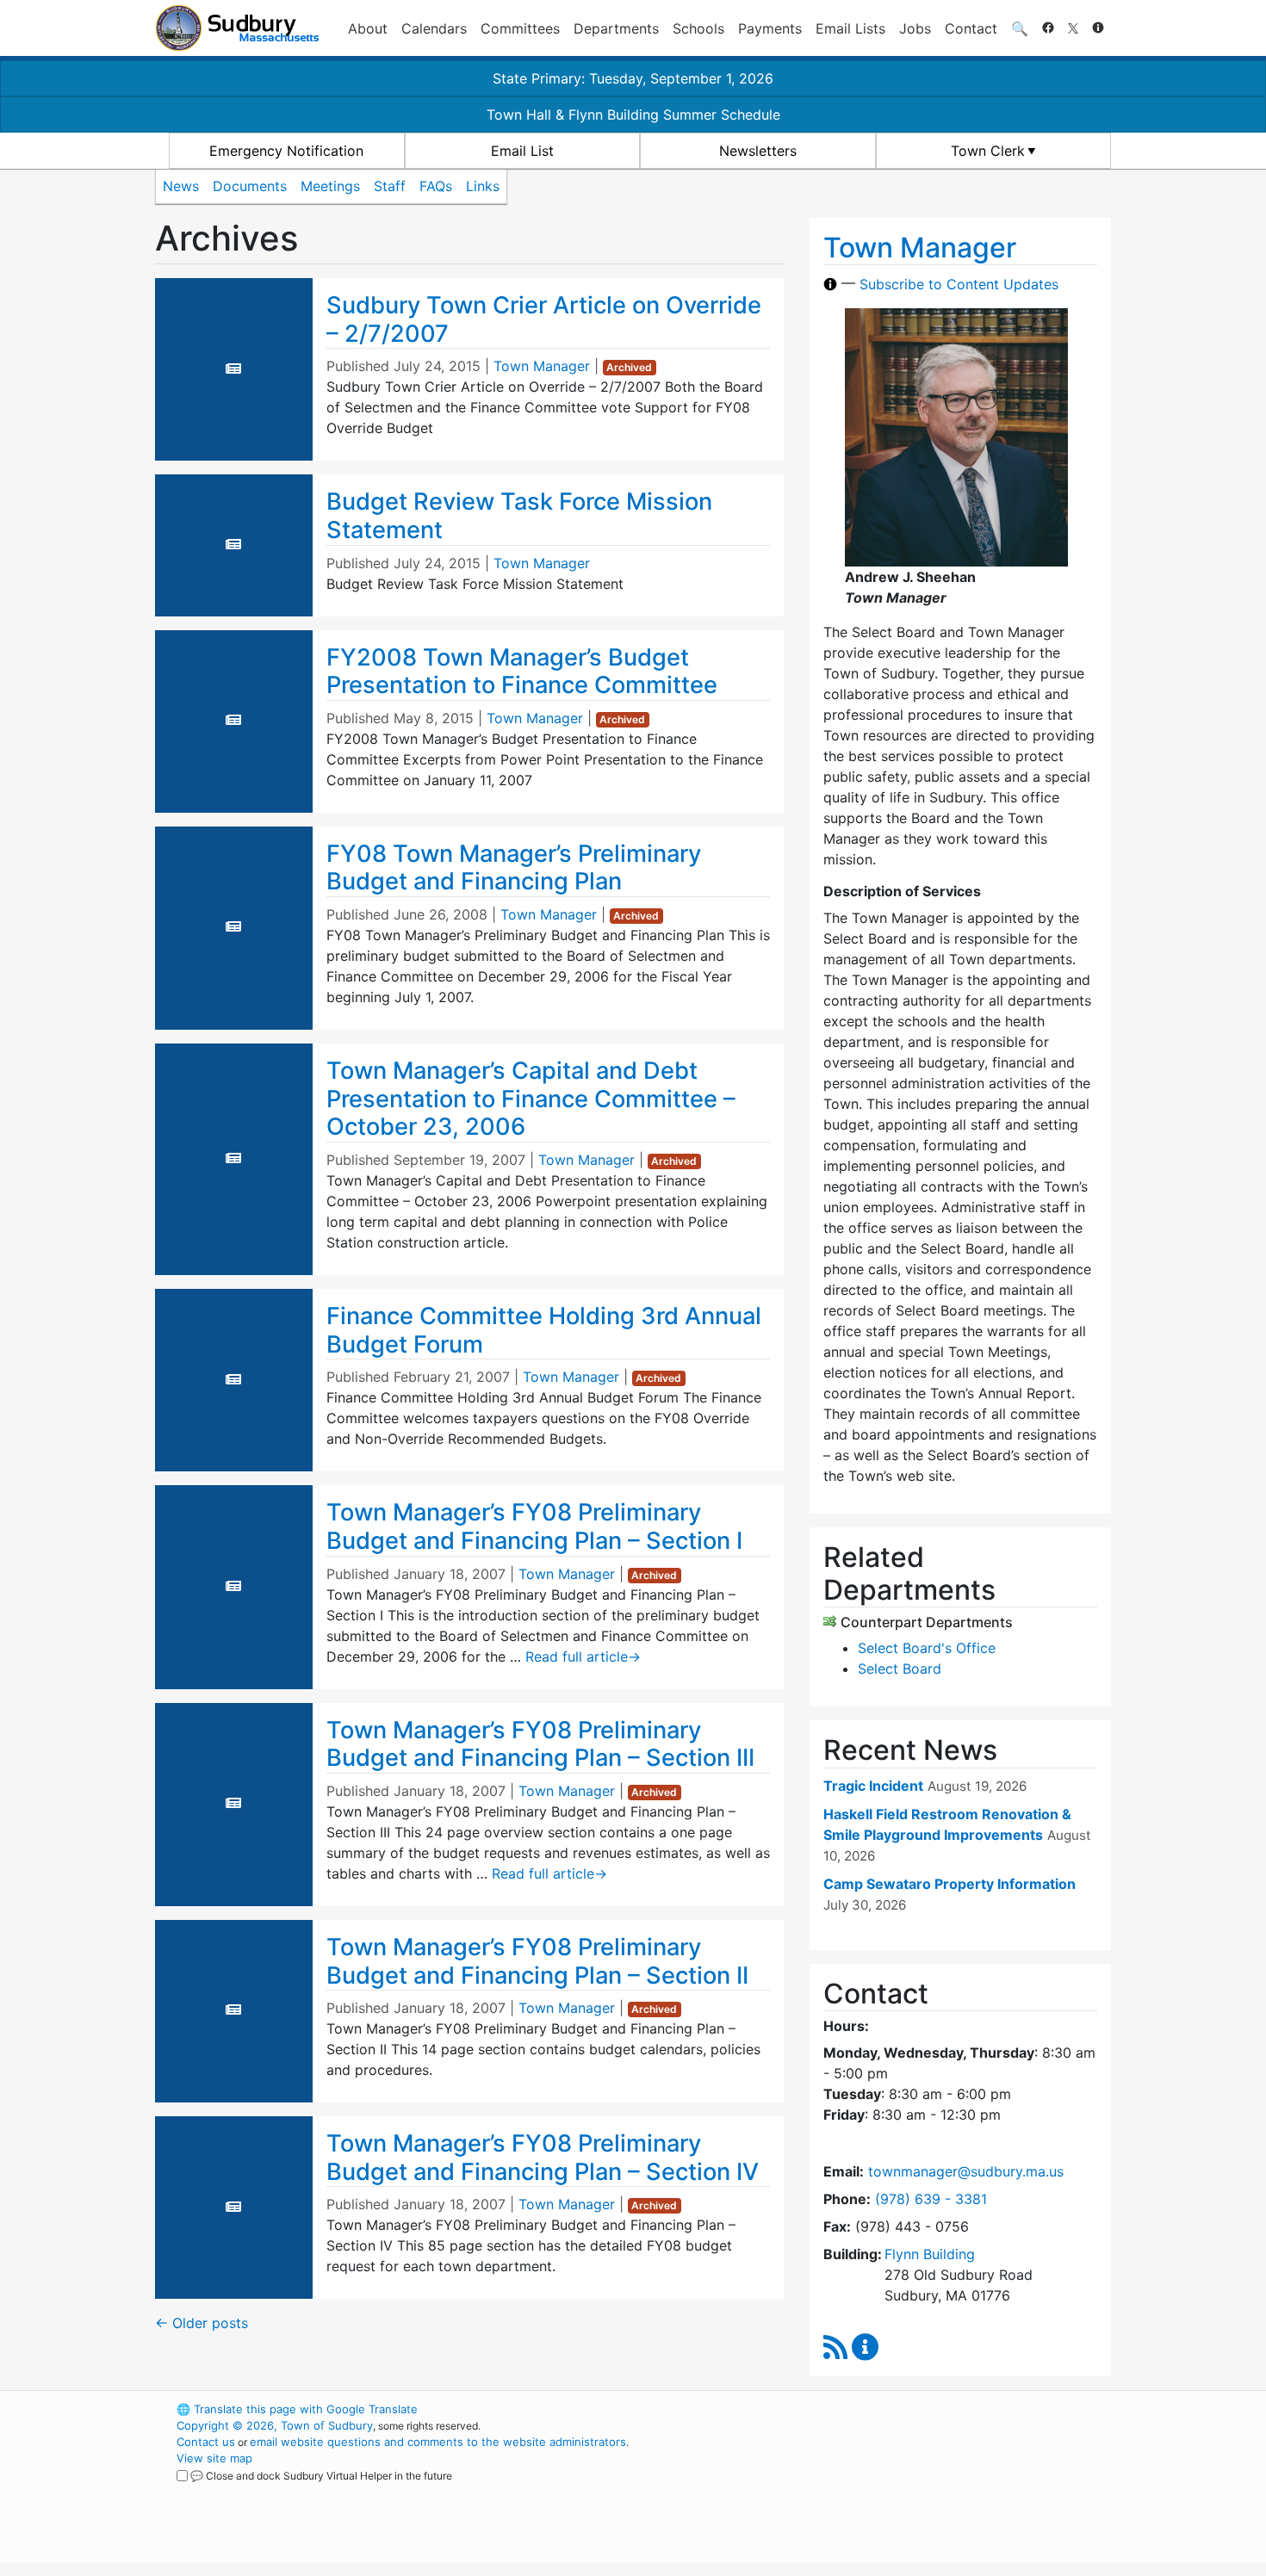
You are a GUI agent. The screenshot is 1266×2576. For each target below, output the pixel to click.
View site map (214, 2458)
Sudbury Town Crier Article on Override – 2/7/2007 (544, 319)
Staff (390, 186)
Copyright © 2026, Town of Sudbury (275, 2425)
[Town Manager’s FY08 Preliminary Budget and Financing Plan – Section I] (233, 1586)
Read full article (583, 1656)
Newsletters (758, 151)
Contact (971, 28)
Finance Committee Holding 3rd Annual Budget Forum (544, 1330)
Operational (909, 2491)
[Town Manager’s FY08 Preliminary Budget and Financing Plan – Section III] (233, 1803)
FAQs (436, 186)
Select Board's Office (927, 1648)
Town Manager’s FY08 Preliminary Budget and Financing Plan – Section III (540, 1744)
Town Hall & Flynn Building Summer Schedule (633, 115)
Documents (250, 186)
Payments (770, 28)
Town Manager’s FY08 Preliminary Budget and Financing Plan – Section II (537, 1961)
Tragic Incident (873, 1786)
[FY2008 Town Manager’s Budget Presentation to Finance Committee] (233, 720)
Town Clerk (988, 151)
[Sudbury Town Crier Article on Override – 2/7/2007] (233, 368)
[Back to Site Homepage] (237, 28)
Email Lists (850, 28)
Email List (522, 151)
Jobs (915, 28)
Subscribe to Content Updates (959, 284)
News (181, 186)
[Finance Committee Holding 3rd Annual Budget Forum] (233, 1379)
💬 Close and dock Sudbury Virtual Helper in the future (321, 2476)
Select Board (900, 1669)
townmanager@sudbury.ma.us (966, 2171)
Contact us (206, 2442)
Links (483, 186)
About (368, 28)
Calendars (434, 28)
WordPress (879, 2409)
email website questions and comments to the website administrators (438, 2442)
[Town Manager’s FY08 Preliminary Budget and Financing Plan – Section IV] (233, 2207)
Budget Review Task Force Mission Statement (519, 516)
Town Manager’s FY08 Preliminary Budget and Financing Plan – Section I (534, 1526)
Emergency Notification (286, 151)
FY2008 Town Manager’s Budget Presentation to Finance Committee (522, 672)
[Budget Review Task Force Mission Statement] (233, 544)
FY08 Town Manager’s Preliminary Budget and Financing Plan (514, 868)
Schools (698, 28)
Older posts (202, 2323)
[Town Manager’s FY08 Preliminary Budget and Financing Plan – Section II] (233, 2009)
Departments (616, 28)
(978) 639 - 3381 (931, 2199)
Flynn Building (930, 2254)
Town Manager (542, 366)
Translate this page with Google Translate (297, 2409)
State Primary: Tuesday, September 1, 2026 (633, 78)
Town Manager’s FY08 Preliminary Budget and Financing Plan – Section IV (543, 2158)
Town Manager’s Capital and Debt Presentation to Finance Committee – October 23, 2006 (531, 1099)
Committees (520, 28)
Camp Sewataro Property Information (949, 1884)
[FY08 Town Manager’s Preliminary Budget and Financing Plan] (233, 926)
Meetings (330, 186)
